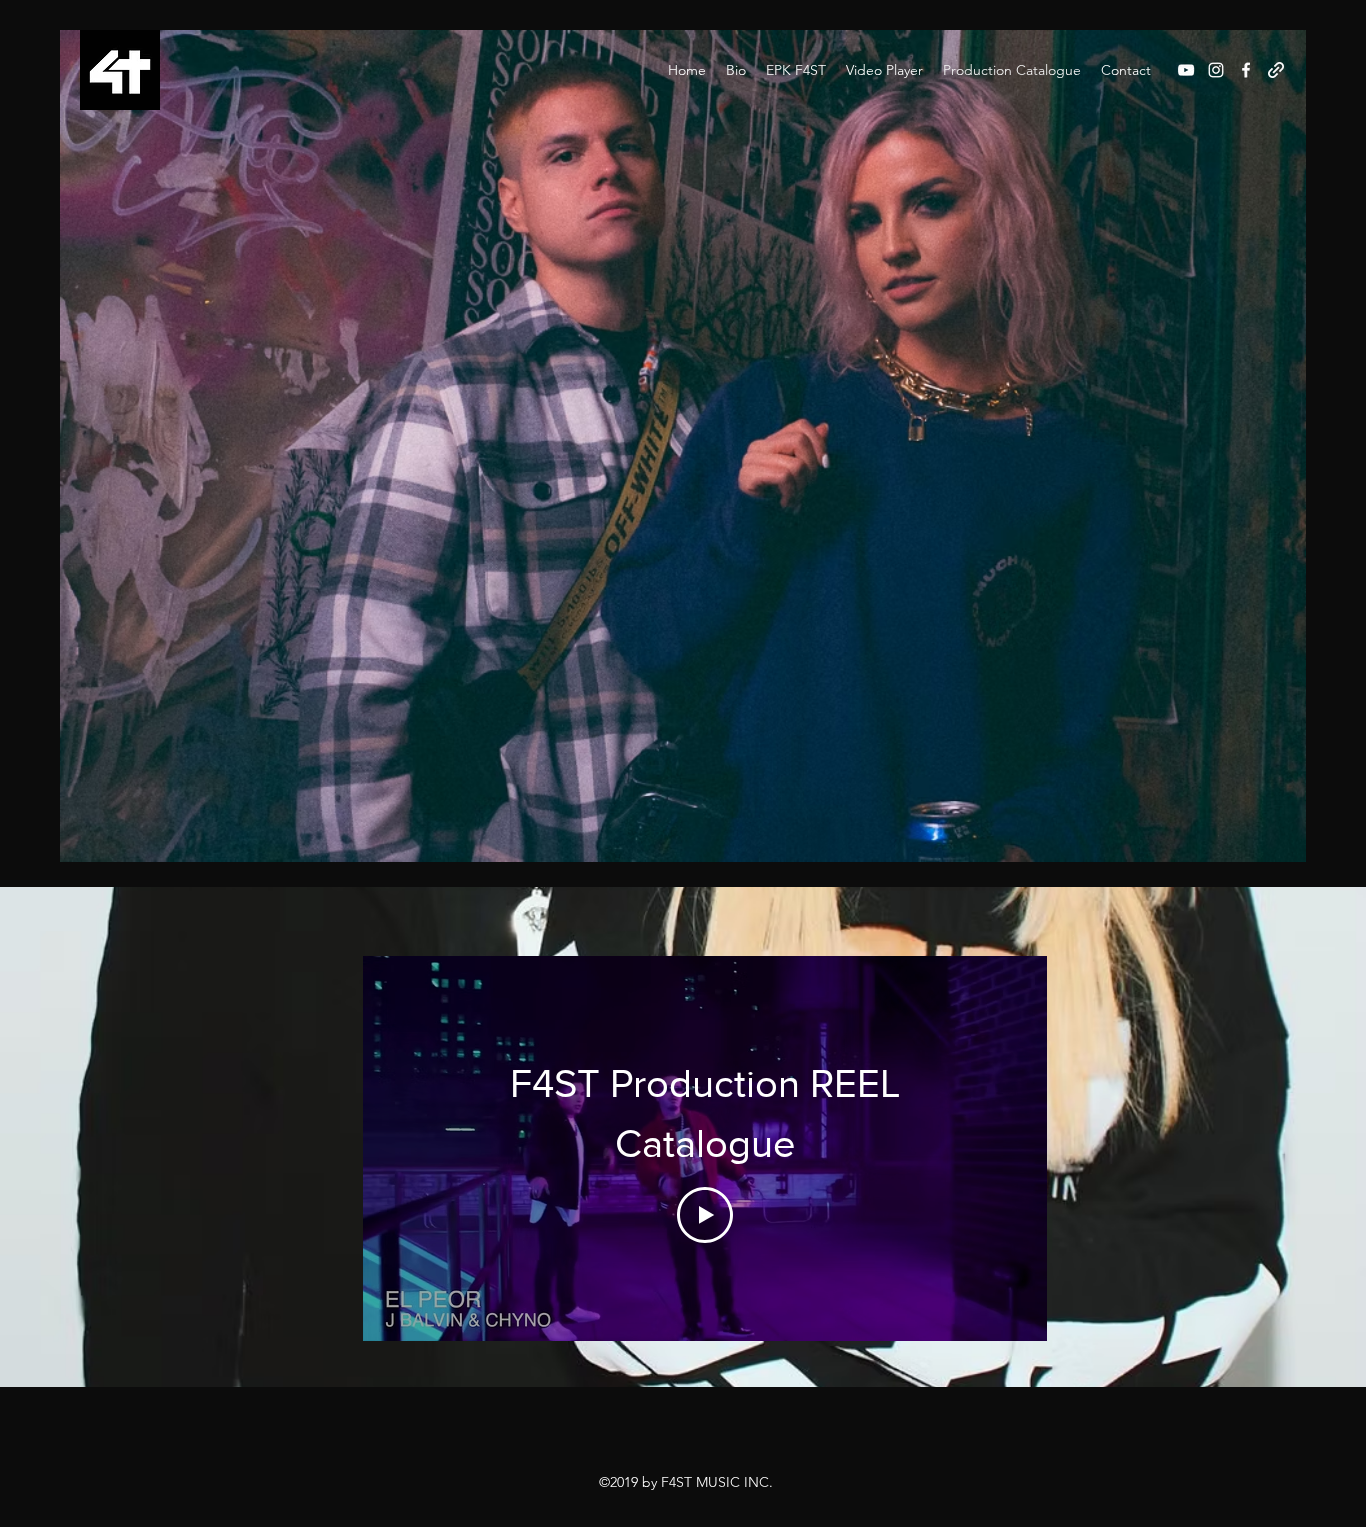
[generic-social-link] (1276, 70)
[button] (796, 70)
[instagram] (1216, 70)
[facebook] (1246, 70)
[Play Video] (705, 1215)
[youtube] (1186, 70)
